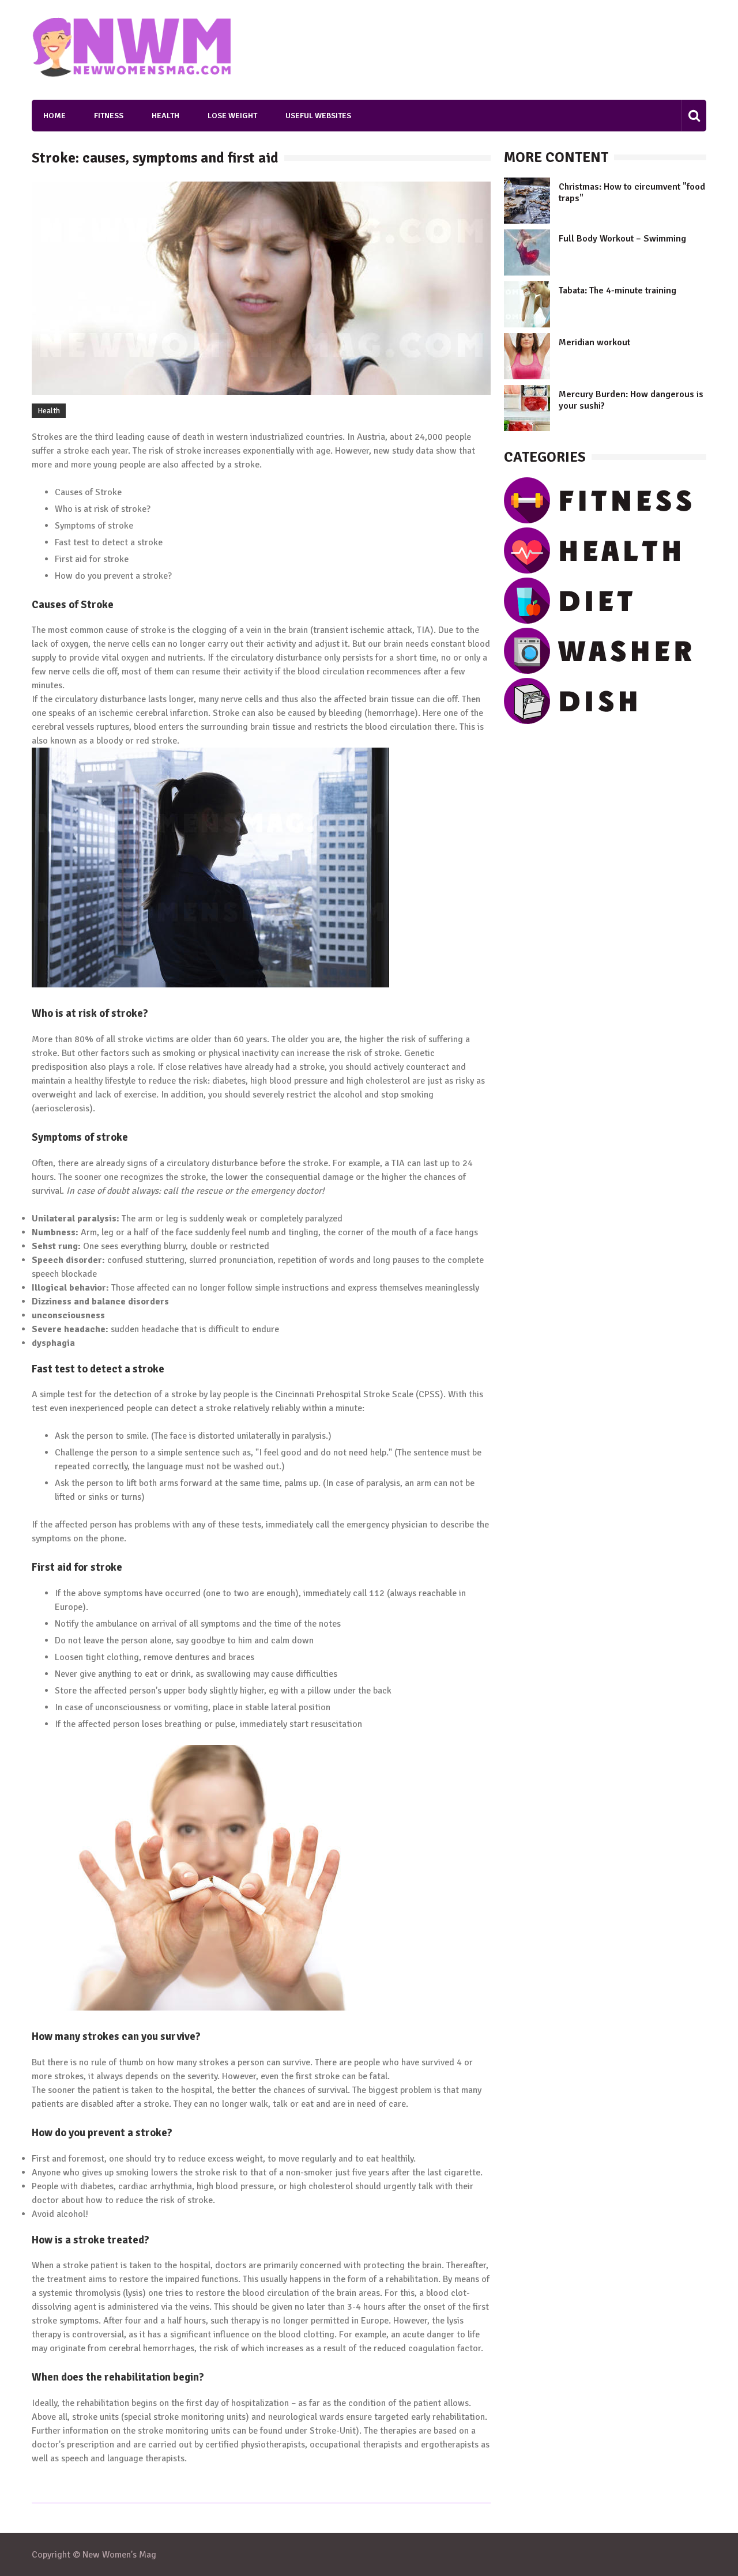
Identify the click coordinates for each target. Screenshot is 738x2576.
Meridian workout (594, 342)
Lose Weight (232, 116)
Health (165, 116)
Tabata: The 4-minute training (617, 291)
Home (54, 116)
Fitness (109, 116)
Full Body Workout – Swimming (622, 239)
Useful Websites (318, 116)
